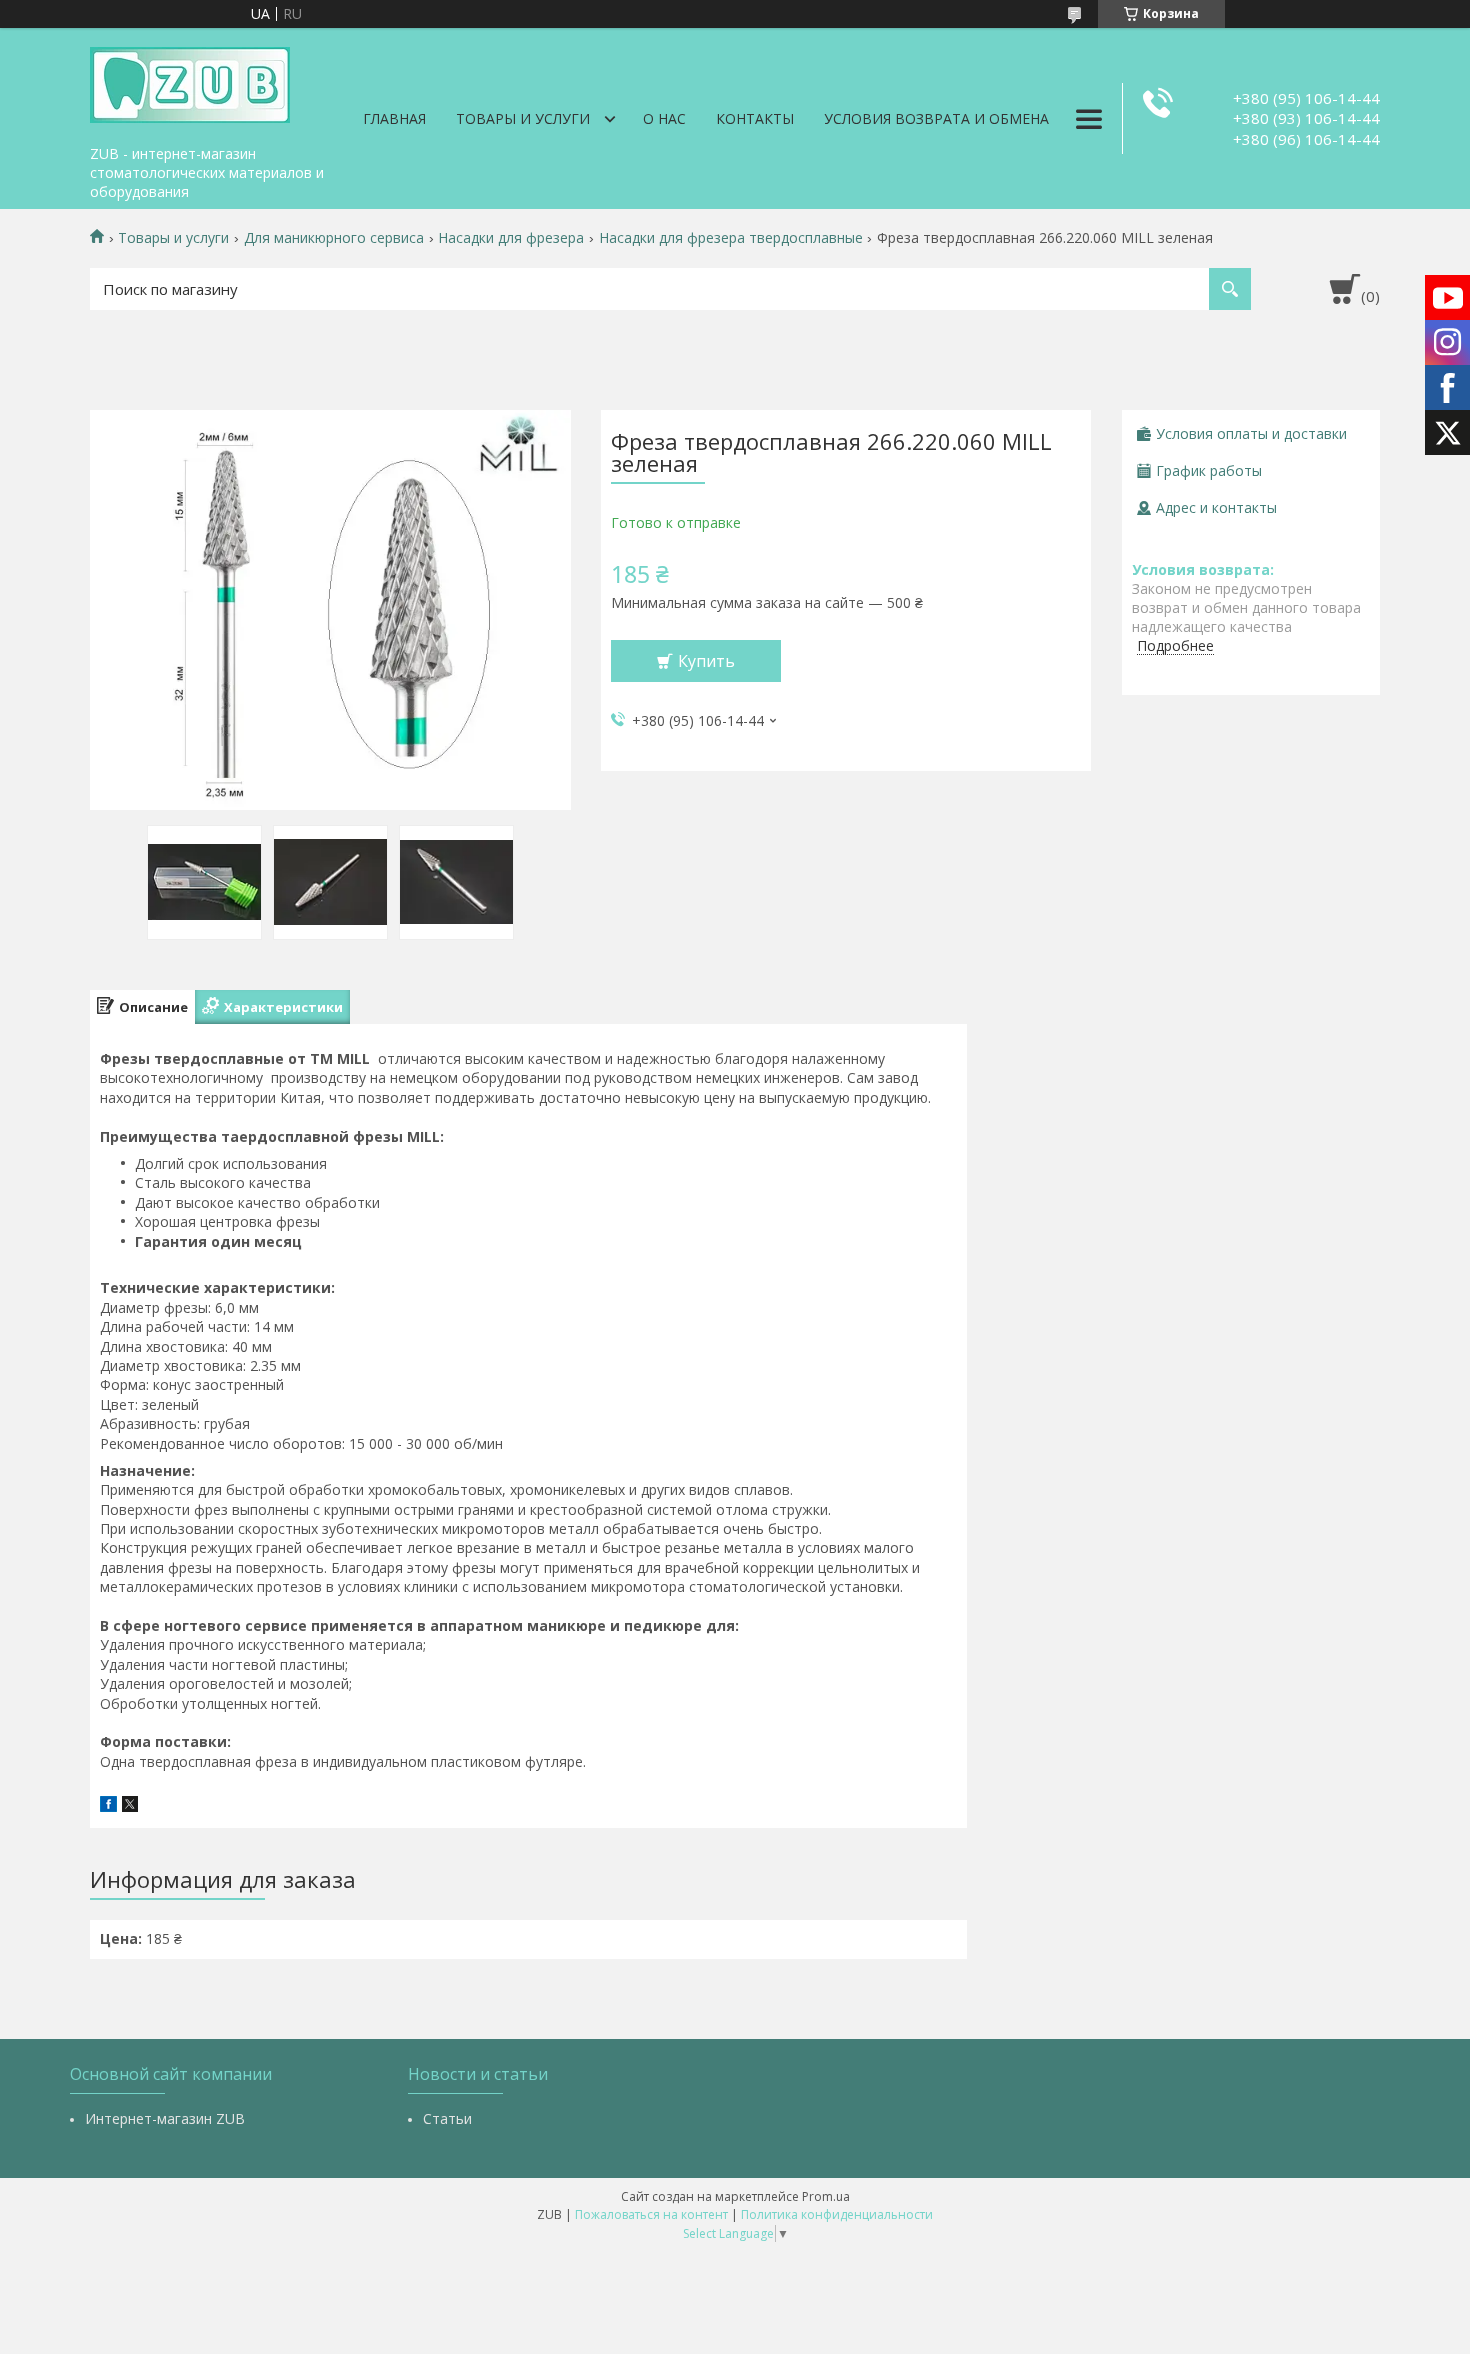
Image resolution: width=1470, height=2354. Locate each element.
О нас (664, 118)
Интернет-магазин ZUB (165, 2118)
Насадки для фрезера (511, 238)
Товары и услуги (523, 118)
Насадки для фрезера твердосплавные (731, 238)
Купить (706, 661)
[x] (130, 1806)
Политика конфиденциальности (837, 2214)
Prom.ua (826, 2196)
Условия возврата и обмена (936, 118)
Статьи (447, 2118)
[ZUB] (190, 82)
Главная (394, 118)
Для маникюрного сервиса (334, 238)
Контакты (755, 118)
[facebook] (108, 1806)
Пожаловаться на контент (651, 2214)
